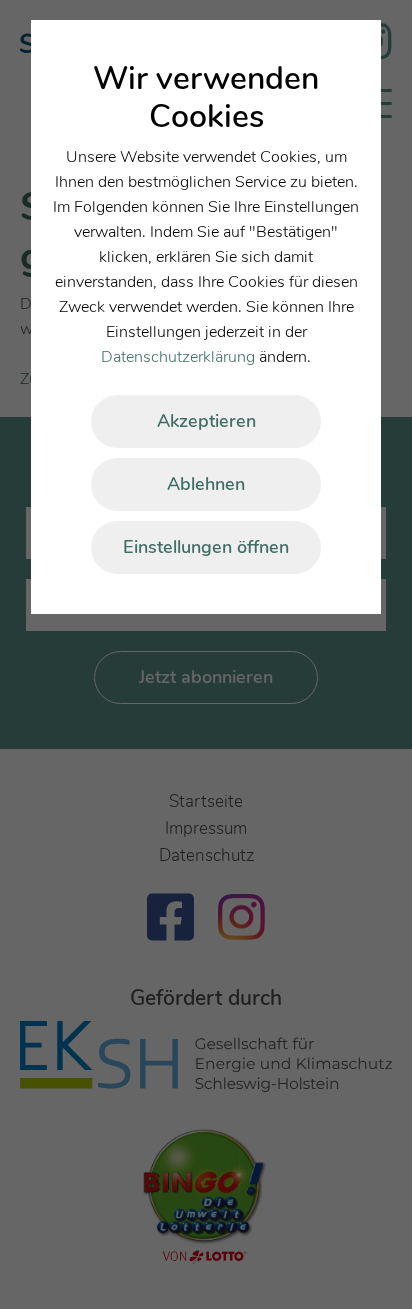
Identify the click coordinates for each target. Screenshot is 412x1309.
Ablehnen (206, 484)
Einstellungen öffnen (206, 547)
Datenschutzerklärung (178, 357)
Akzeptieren (206, 421)
